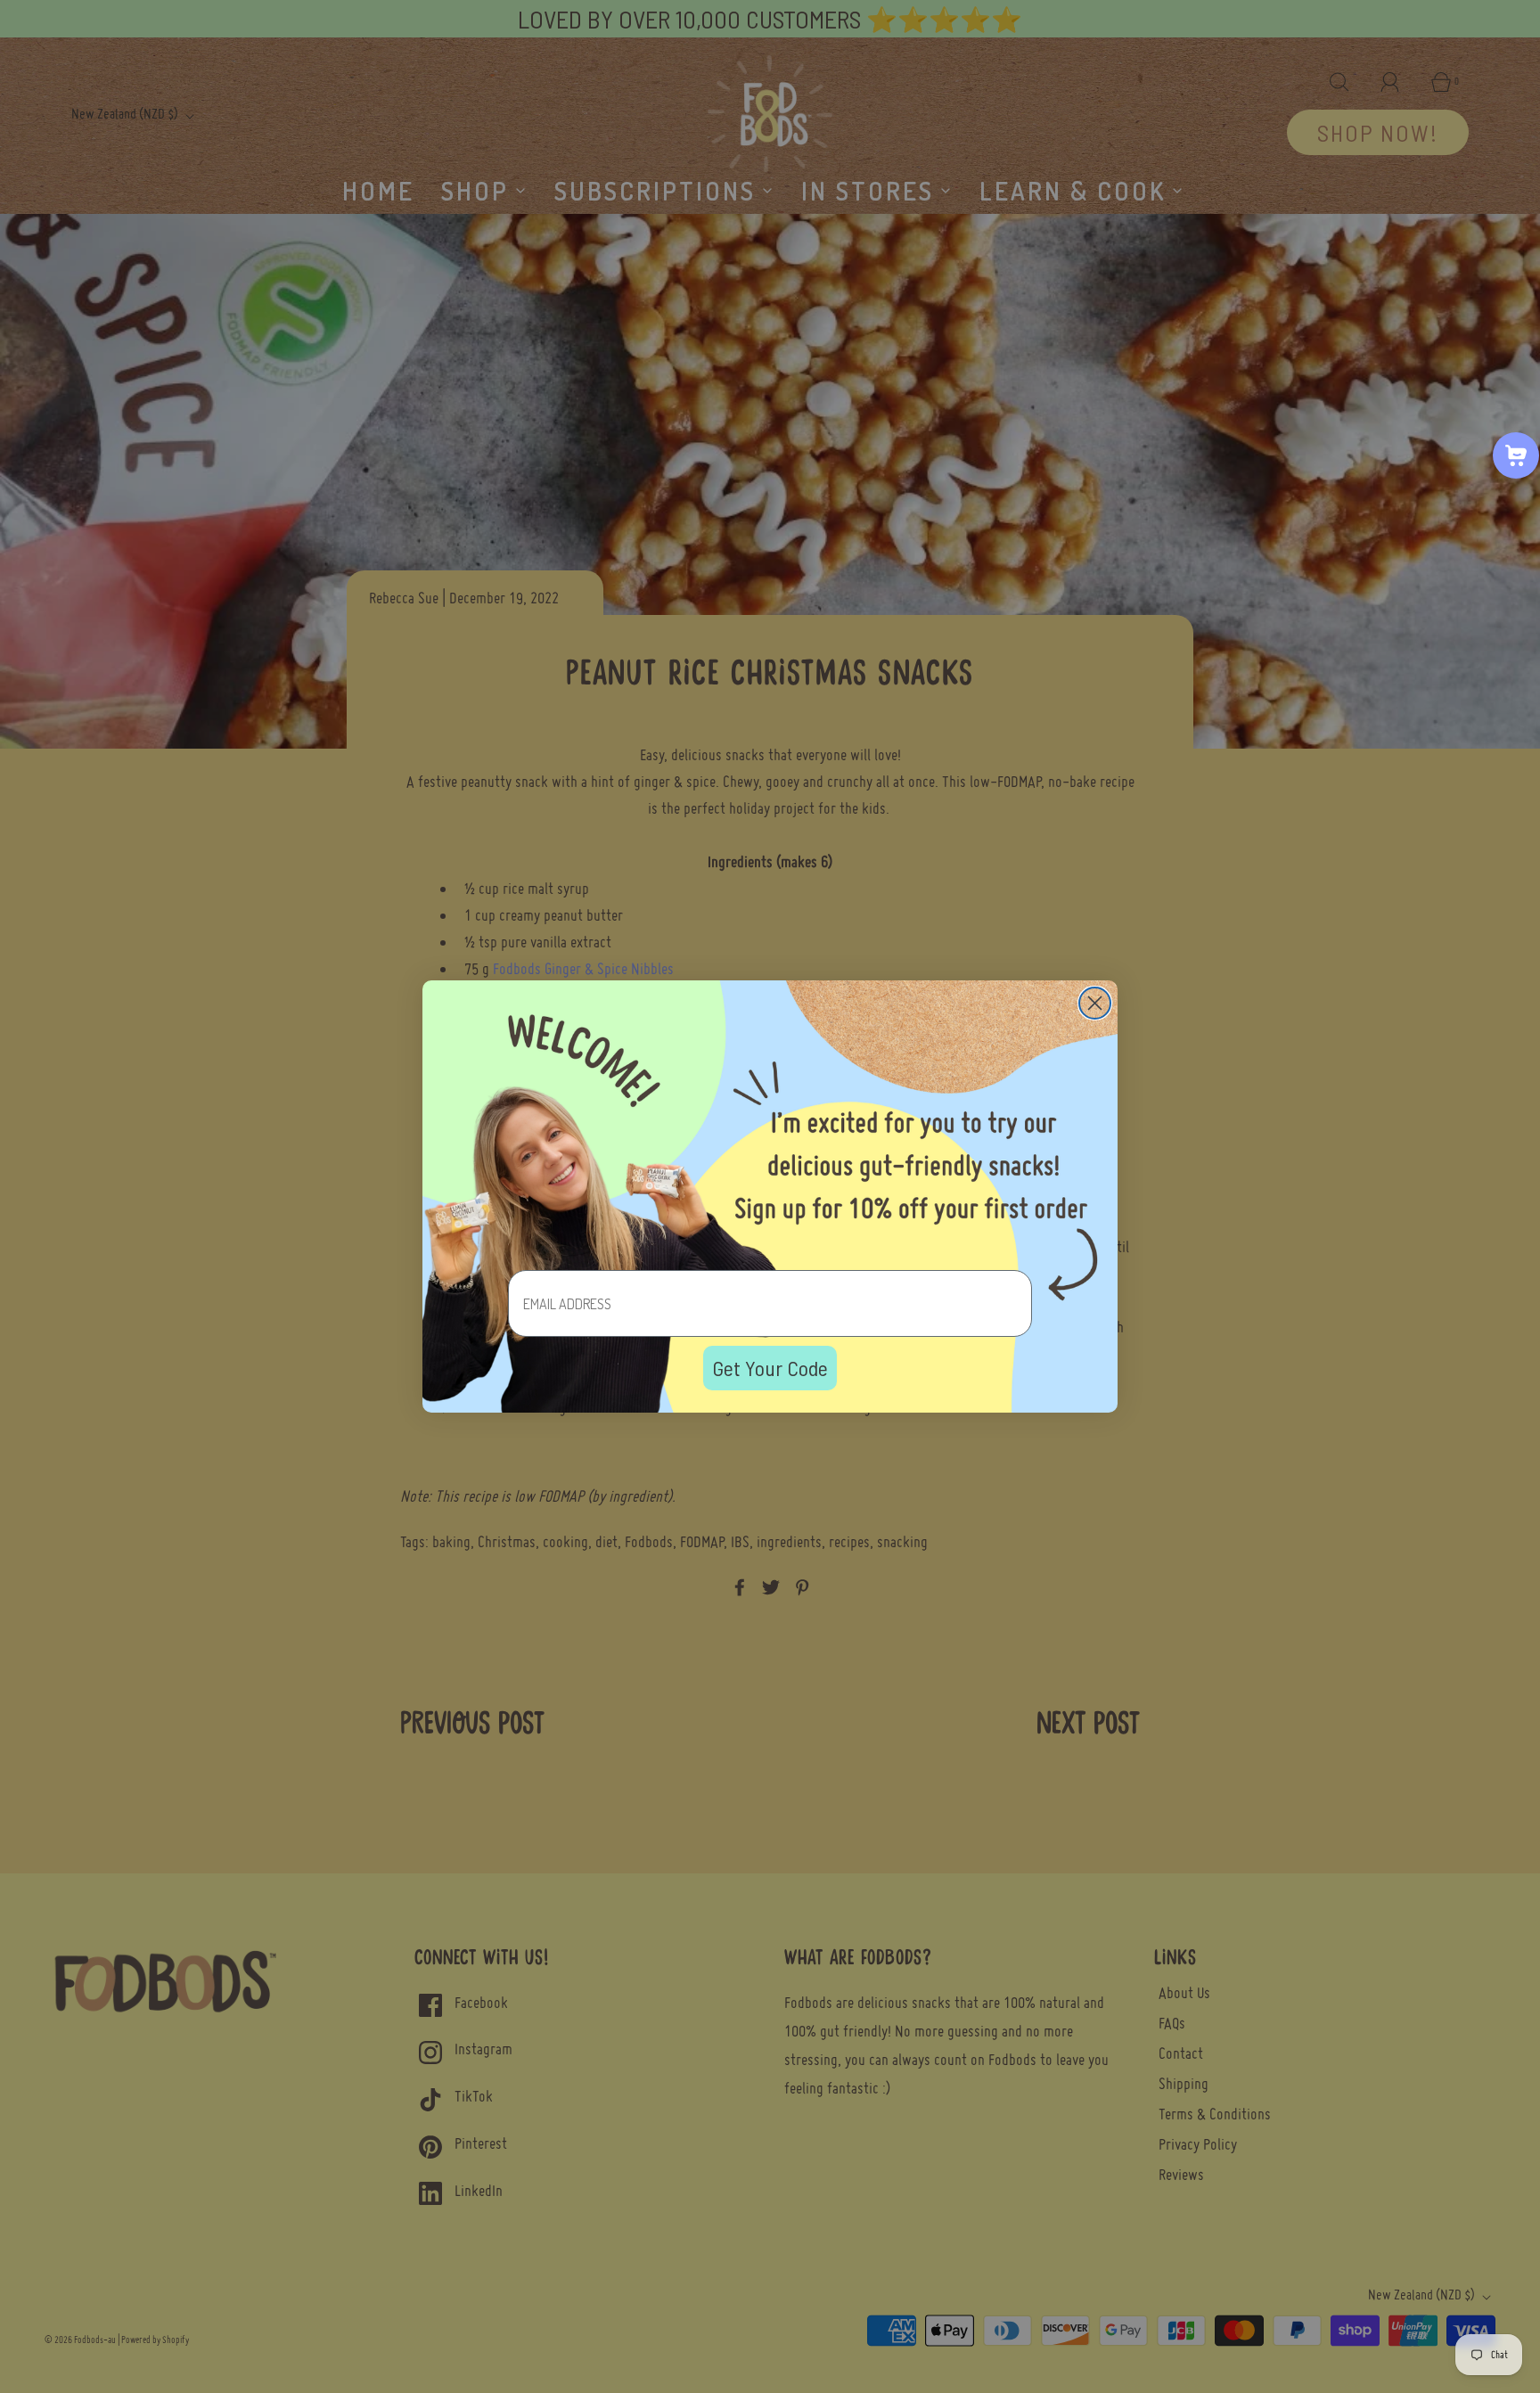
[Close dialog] (1095, 1003)
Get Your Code (770, 1368)
